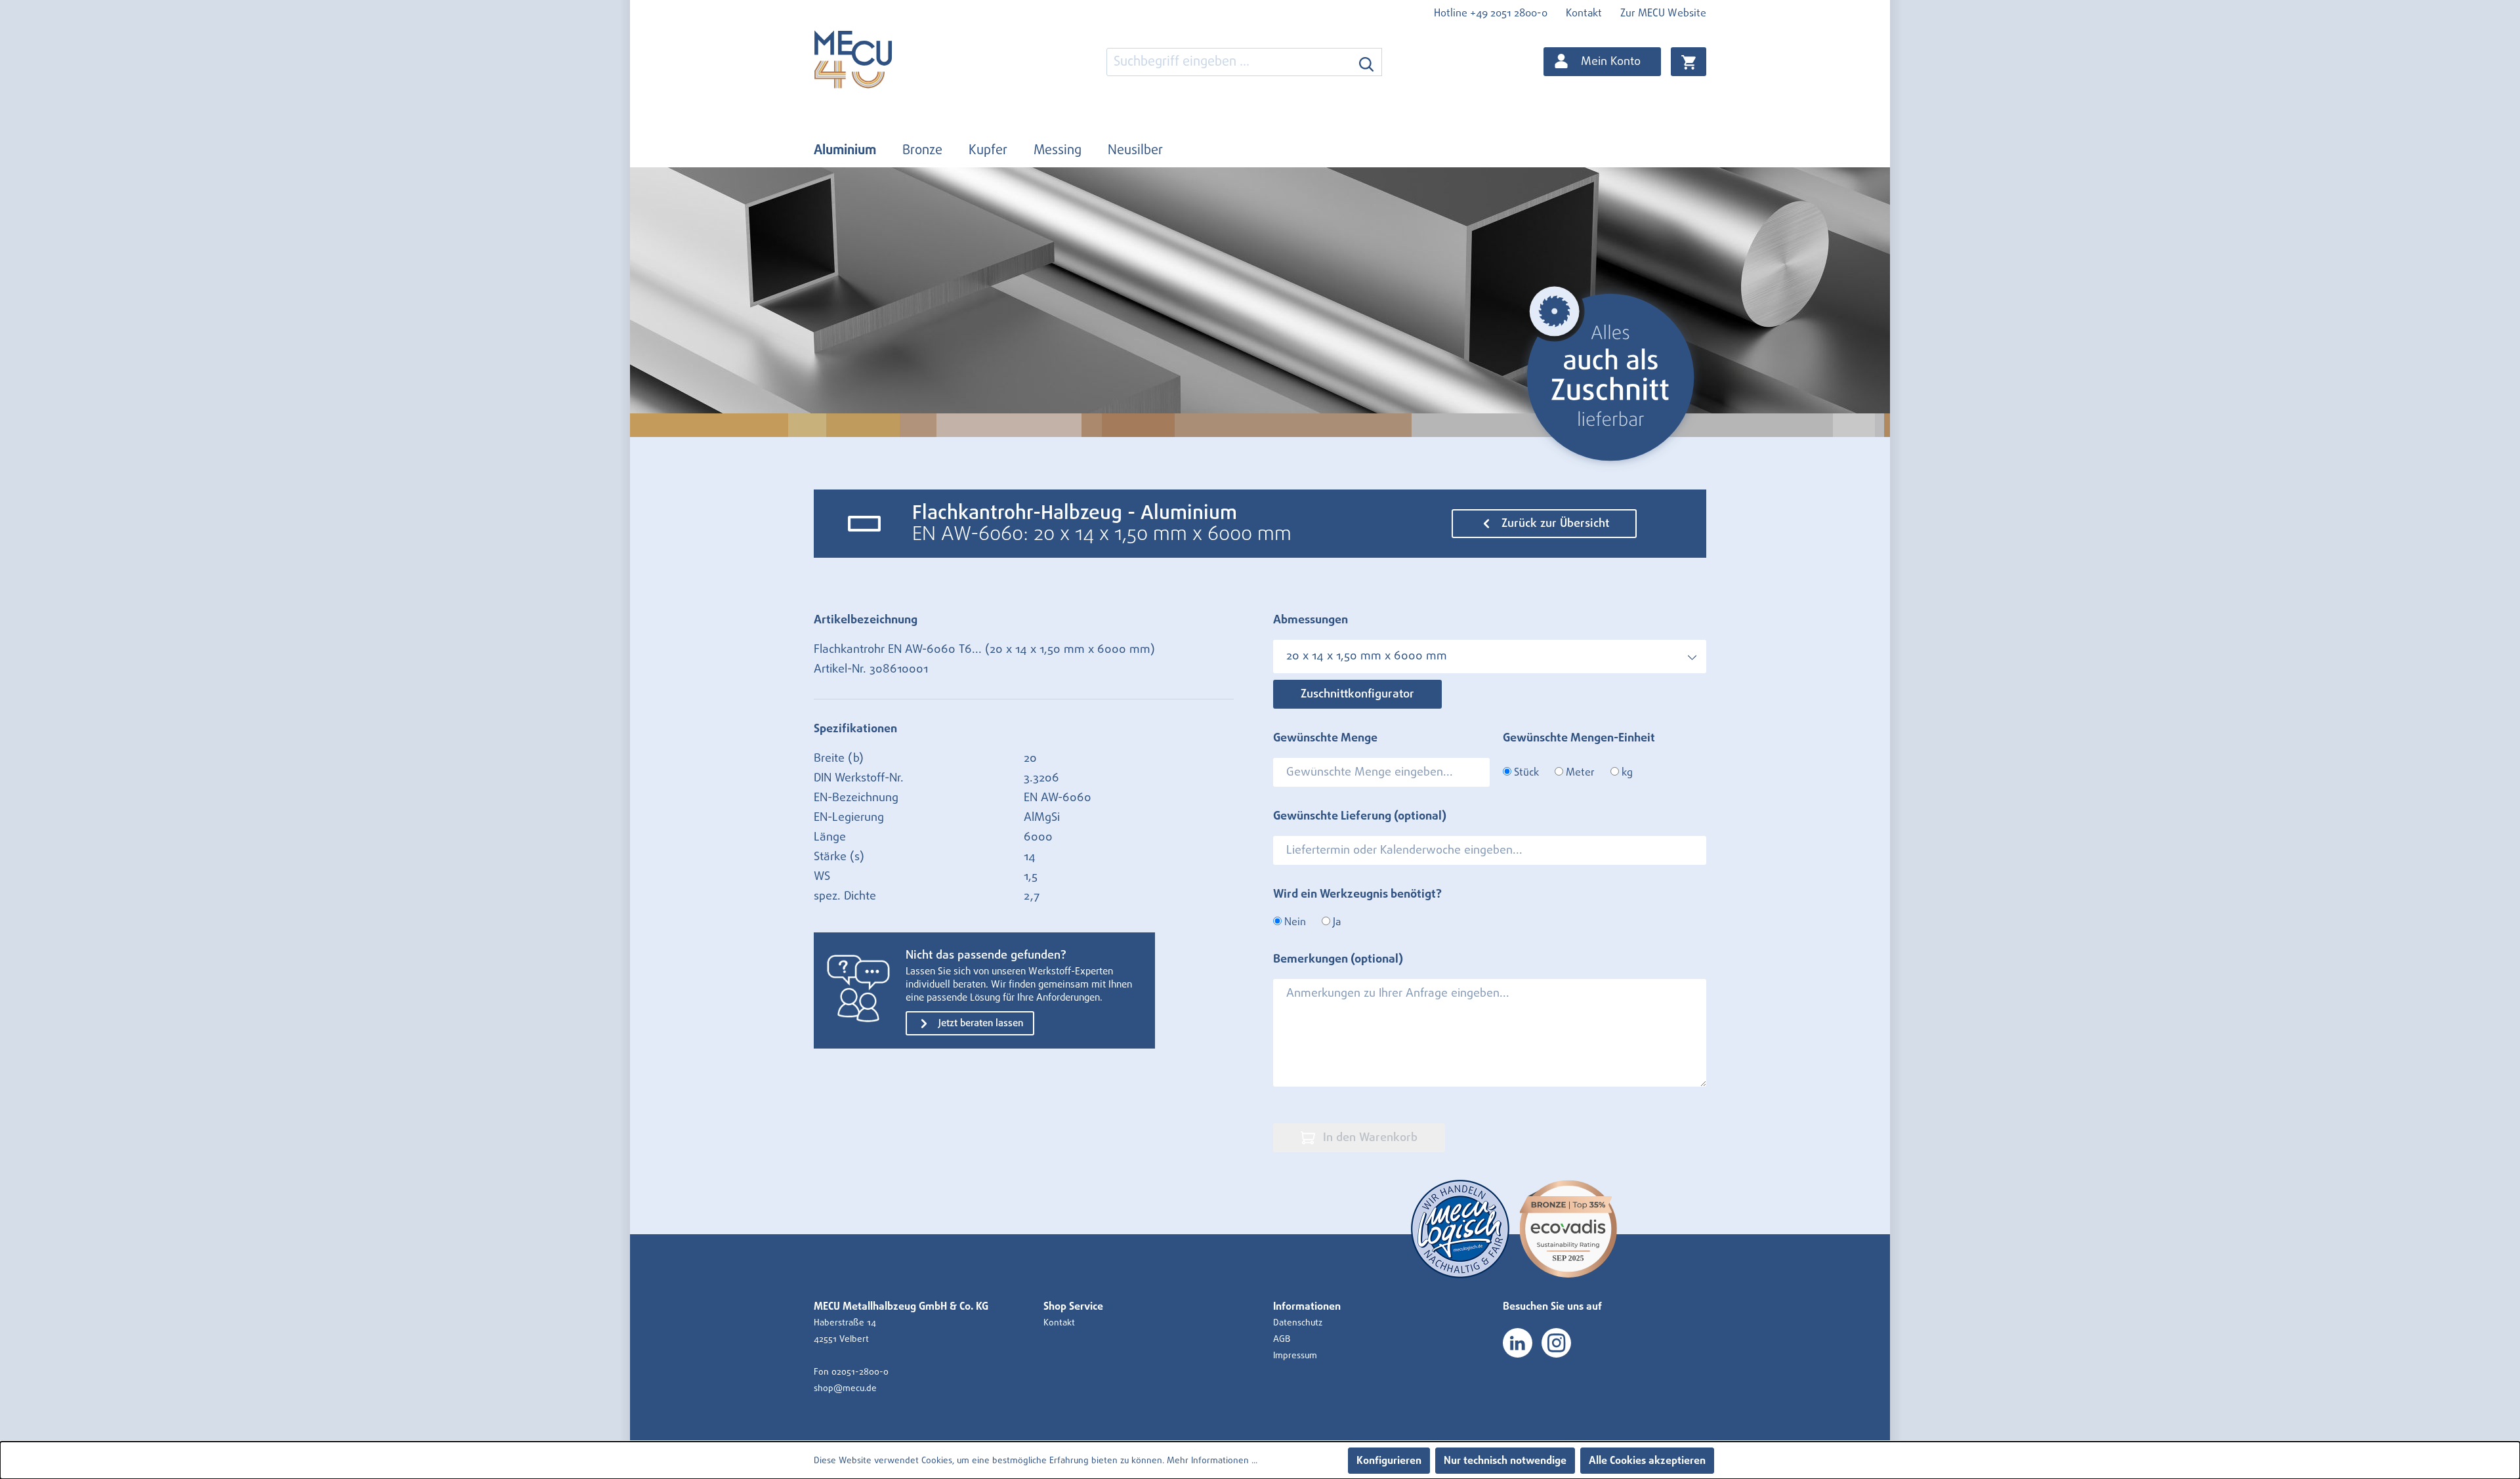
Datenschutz (1298, 1323)
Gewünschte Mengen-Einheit (1579, 738)
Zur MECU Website (1663, 13)
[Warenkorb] (1689, 62)
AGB (1282, 1339)
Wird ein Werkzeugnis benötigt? (1357, 894)
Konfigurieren (1389, 1461)
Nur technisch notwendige (1505, 1461)
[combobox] (1229, 62)
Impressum (1295, 1356)
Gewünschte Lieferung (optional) (1360, 816)
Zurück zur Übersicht (1554, 524)
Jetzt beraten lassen (979, 1023)
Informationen (1307, 1306)
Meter (1579, 772)
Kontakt (1584, 13)
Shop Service (1073, 1306)
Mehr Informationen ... (1212, 1461)
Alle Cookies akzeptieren (1647, 1461)
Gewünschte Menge (1325, 738)
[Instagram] (1556, 1343)
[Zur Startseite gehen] (879, 59)
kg (1626, 772)
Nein (1294, 922)
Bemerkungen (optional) (1338, 959)
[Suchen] (1367, 62)
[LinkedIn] (1518, 1343)
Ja (1335, 922)
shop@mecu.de (845, 1388)
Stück (1525, 772)
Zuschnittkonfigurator (1357, 694)
